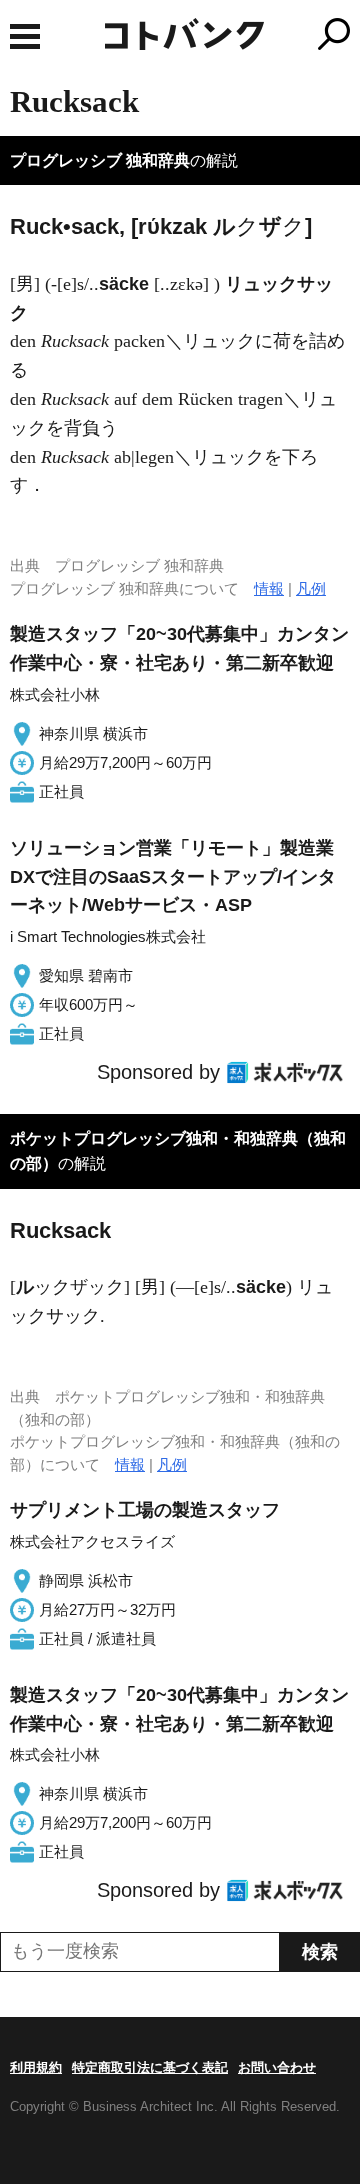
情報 (269, 588)
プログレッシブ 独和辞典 (100, 160)
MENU (25, 36)
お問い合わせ (277, 2067)
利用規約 (36, 2067)
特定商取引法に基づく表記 (150, 2067)
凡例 (311, 588)
